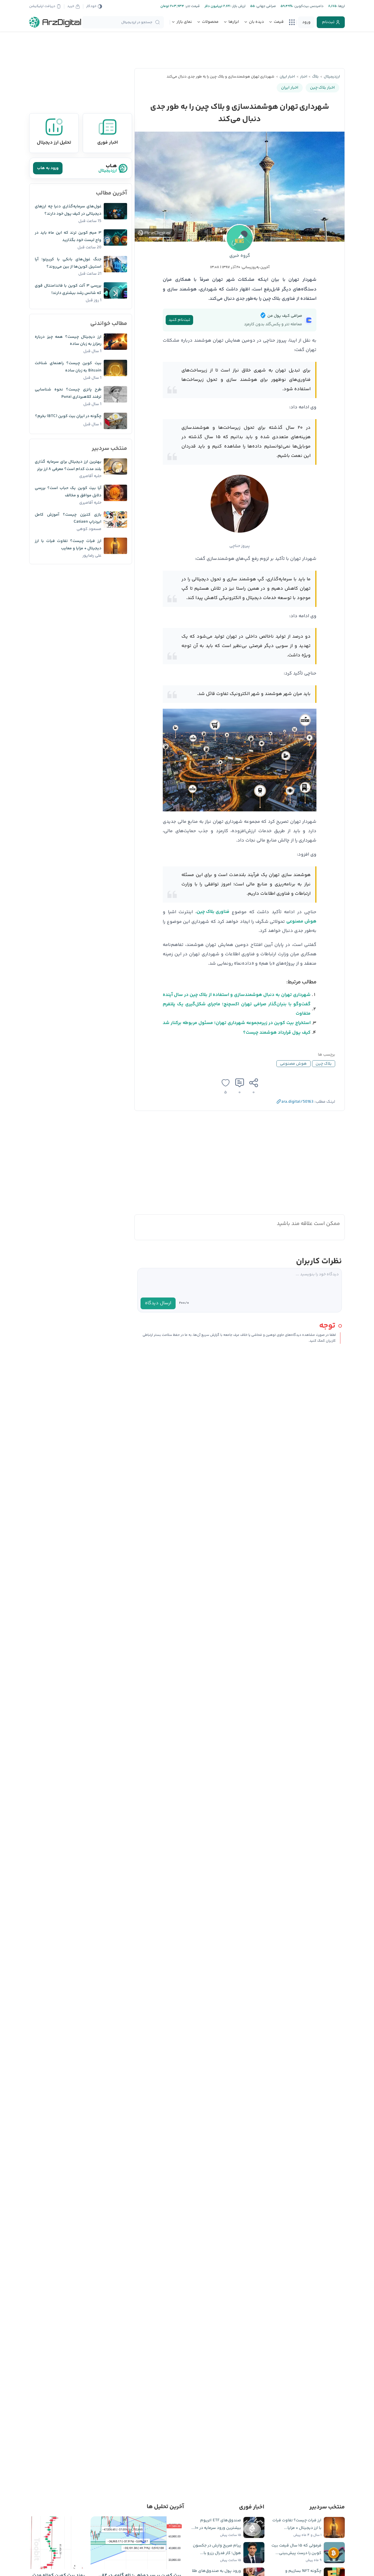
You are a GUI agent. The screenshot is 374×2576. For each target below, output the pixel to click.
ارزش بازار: (238, 6)
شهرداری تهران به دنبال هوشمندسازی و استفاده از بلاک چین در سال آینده (237, 995)
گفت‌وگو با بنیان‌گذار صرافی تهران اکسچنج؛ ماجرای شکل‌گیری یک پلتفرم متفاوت (237, 1009)
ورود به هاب (48, 168)
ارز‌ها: (341, 6)
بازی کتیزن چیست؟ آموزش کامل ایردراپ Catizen (68, 518)
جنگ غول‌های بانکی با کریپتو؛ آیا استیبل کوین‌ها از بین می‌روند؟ (68, 263)
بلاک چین (324, 1064)
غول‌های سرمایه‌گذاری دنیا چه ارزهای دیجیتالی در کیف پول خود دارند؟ (68, 210)
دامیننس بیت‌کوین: (308, 6)
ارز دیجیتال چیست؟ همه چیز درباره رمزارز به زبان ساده (68, 341)
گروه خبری (240, 256)
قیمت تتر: (192, 6)
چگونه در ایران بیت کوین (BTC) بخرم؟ (68, 416)
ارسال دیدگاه (158, 1303)
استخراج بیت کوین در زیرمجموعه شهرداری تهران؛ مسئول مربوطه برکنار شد (237, 1023)
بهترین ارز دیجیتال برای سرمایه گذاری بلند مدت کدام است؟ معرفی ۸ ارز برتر (68, 466)
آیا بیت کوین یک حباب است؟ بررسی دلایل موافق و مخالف (68, 492)
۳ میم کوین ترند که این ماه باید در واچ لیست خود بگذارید (68, 236)
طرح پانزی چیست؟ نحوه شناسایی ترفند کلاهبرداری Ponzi (68, 393)
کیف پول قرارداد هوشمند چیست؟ (277, 1033)
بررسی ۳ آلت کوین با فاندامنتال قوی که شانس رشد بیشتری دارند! (68, 289)
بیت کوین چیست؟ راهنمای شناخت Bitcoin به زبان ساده (68, 367)
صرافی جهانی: (265, 6)
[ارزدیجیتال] (55, 22)
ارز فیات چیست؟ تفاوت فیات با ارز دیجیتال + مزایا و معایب (68, 545)
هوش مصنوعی (301, 922)
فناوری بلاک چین (213, 912)
